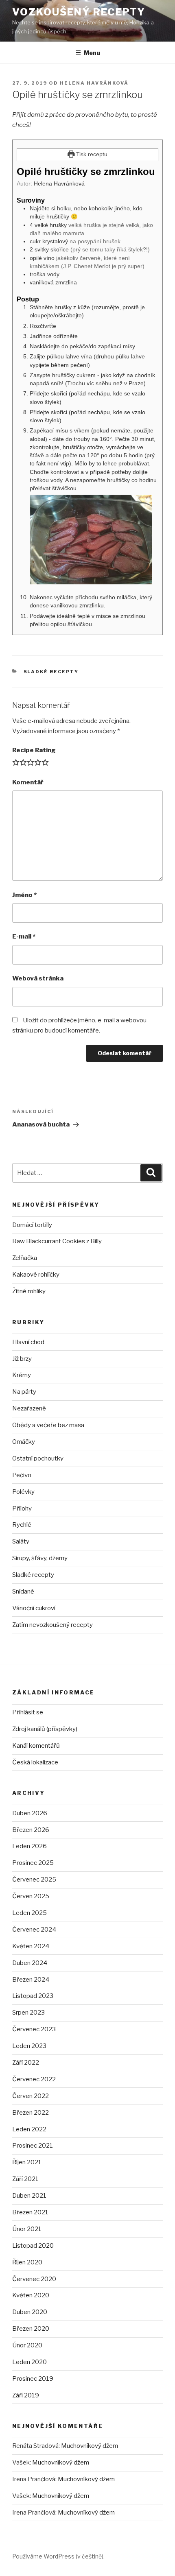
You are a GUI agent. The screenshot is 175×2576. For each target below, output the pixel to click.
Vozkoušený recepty (79, 12)
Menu (92, 53)
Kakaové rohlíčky (36, 1275)
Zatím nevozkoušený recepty (52, 1625)
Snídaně (23, 1591)
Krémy (22, 1375)
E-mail (24, 937)
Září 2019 (26, 2395)
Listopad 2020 (33, 2246)
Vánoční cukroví (34, 1608)
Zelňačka (25, 1258)
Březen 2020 (31, 2329)
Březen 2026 (31, 1830)
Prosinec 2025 (33, 1863)
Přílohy (22, 1508)
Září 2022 (26, 2063)
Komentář (28, 782)
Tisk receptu (91, 154)
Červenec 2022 (34, 2079)
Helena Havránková (94, 83)
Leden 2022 (29, 2129)
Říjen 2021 (27, 2162)
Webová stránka (38, 978)
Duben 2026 (30, 1813)
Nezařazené (29, 1408)
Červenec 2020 (34, 2279)
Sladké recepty (51, 672)
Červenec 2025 (34, 1880)
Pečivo (22, 1475)
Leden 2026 (30, 1846)
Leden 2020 (30, 2362)
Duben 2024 (30, 1963)
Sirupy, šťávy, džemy (40, 1558)
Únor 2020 (27, 2345)
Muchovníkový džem (90, 2446)
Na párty (24, 1392)
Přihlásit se (28, 1712)
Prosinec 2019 (33, 2379)
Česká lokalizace (35, 1762)
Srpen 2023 (28, 2013)
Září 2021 (25, 2179)
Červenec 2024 (34, 1930)
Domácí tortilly (32, 1225)
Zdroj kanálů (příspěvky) (45, 1729)
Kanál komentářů (36, 1746)
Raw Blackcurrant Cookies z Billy (57, 1241)
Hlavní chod (28, 1342)
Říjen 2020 (27, 2262)
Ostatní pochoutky (38, 1458)
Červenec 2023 (34, 2029)
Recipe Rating (34, 750)
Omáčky (24, 1442)
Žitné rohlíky (29, 1291)
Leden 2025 (30, 1913)
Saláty (21, 1541)
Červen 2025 (31, 1896)
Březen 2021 (30, 2212)
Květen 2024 (31, 1946)
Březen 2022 (31, 2113)
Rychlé (22, 1525)
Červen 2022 (31, 2096)
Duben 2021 (29, 2196)
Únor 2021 (27, 2229)
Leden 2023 (29, 2046)
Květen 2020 (31, 2295)
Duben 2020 (30, 2312)
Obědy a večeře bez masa (48, 1425)
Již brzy (22, 1359)
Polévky (23, 1492)
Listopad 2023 (33, 1996)
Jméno (24, 895)
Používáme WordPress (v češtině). (58, 2556)
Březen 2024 (31, 1980)
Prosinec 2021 (33, 2146)
